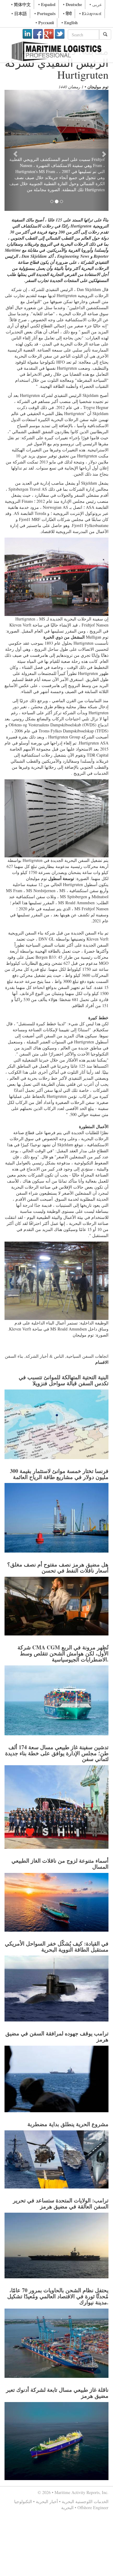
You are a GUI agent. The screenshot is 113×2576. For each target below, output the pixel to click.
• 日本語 (19, 13)
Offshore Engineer (93, 2486)
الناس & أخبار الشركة (45, 1335)
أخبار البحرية (47, 2480)
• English (70, 23)
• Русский (45, 23)
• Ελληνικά (90, 13)
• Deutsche (72, 4)
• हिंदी (67, 13)
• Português (45, 13)
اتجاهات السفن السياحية (87, 1335)
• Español (47, 4)
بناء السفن (14, 1335)
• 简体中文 (21, 4)
